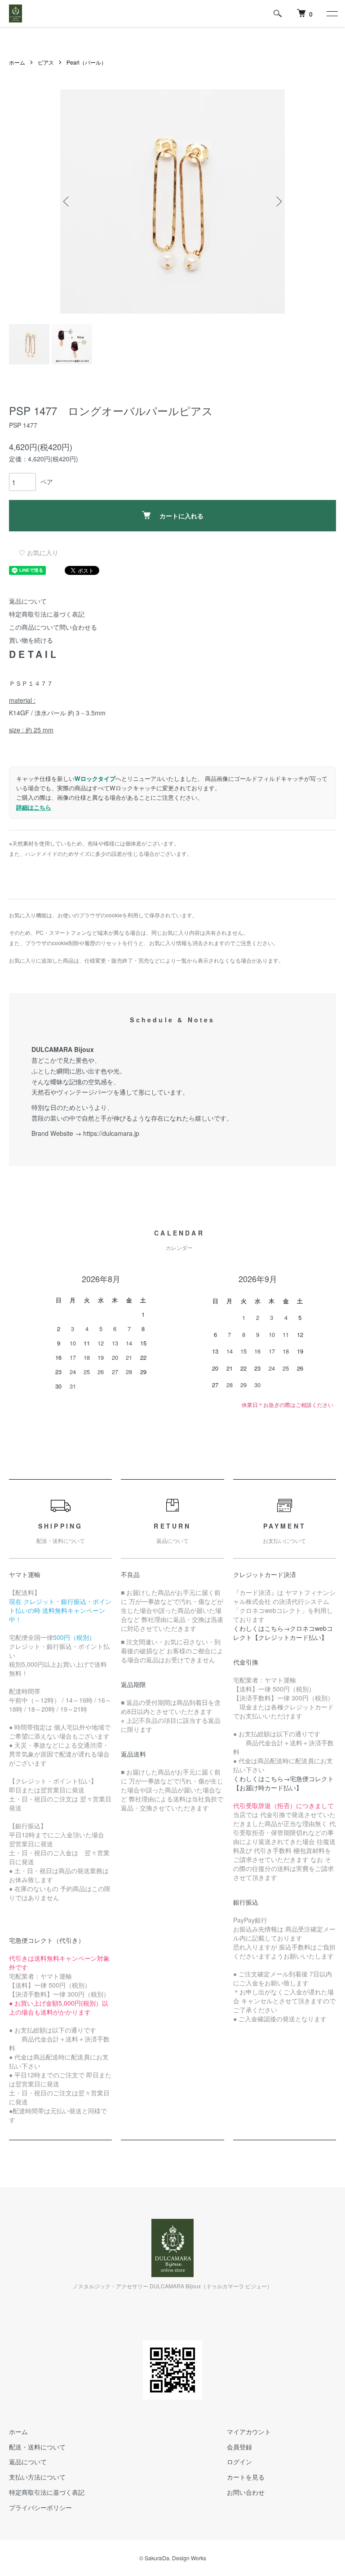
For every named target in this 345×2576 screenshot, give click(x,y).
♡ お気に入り (39, 552)
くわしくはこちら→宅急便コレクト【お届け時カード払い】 (283, 1783)
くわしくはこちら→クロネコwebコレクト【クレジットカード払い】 (283, 1633)
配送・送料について (37, 2447)
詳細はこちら (34, 807)
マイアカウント (249, 2431)
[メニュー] (332, 13)
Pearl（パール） (86, 62)
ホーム (17, 62)
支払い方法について (37, 2477)
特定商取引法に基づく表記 (47, 614)
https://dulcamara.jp (111, 1133)
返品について (28, 601)
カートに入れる (181, 516)
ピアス (46, 62)
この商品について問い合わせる (53, 627)
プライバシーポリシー (40, 2507)
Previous (67, 202)
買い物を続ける (31, 640)
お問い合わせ (246, 2492)
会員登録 (239, 2447)
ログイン (239, 2462)
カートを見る (246, 2477)
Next (278, 202)
